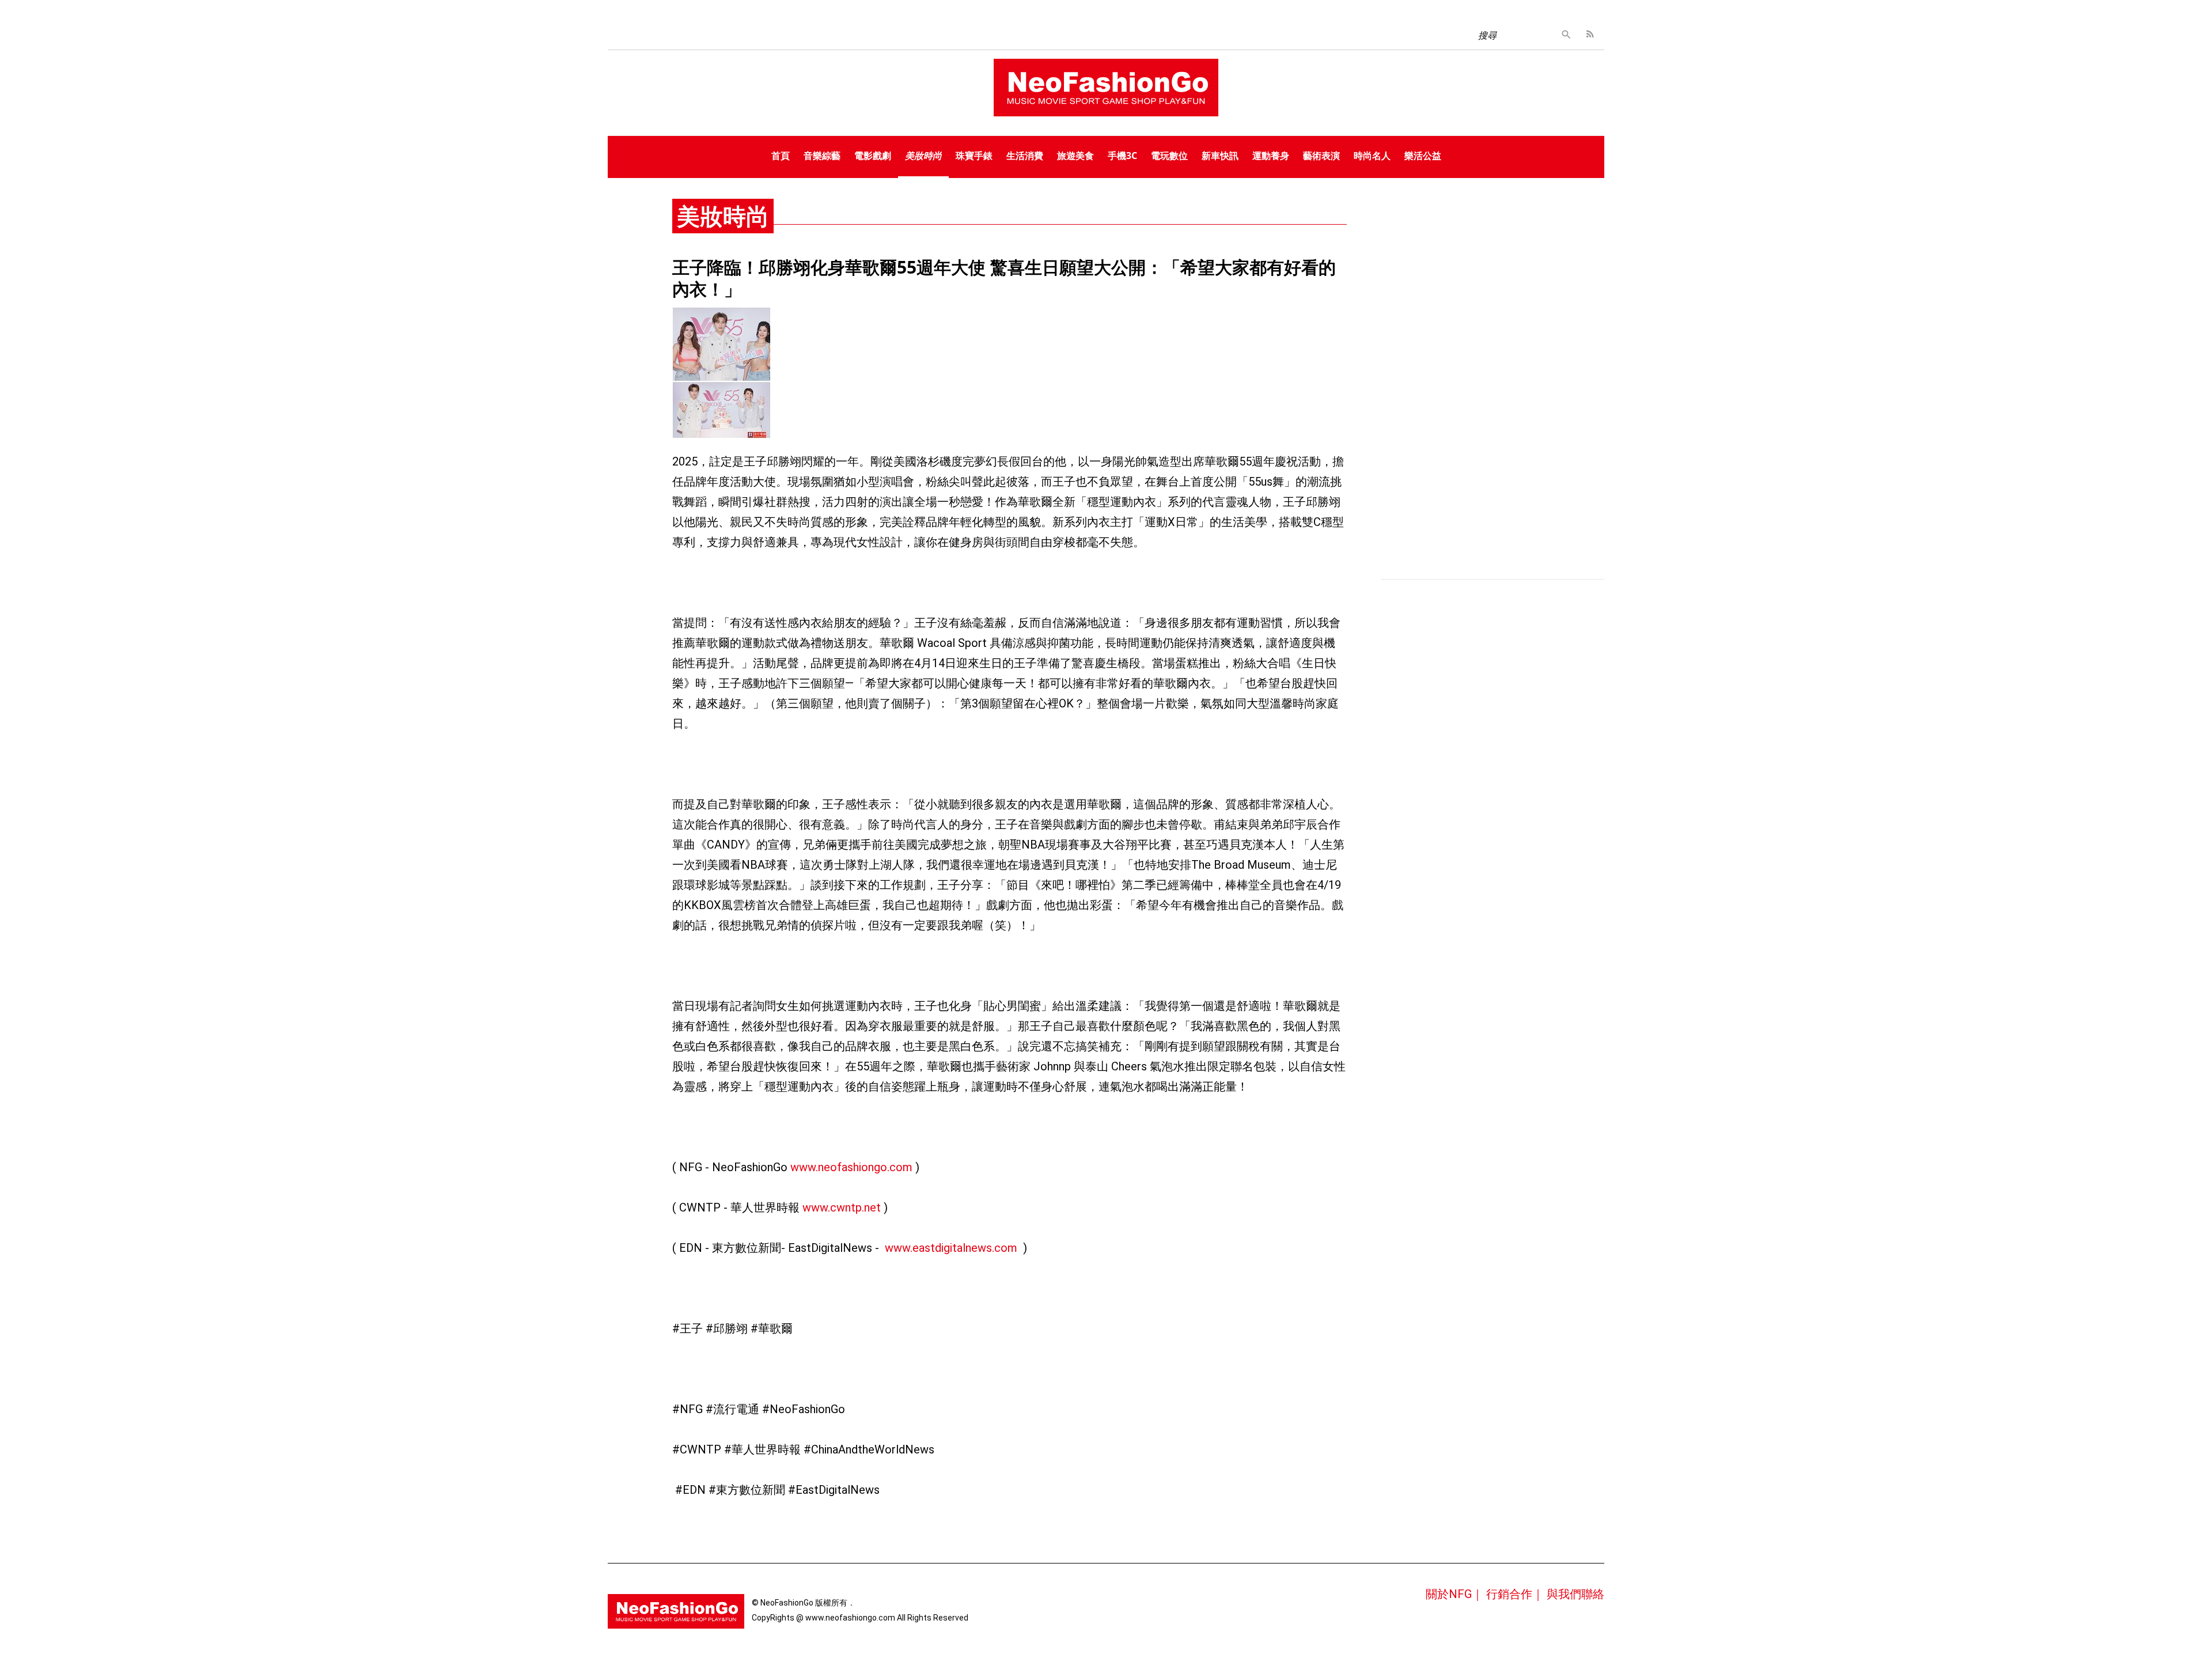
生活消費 (1025, 156)
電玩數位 (1169, 156)
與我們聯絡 (1575, 1594)
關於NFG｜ (1455, 1594)
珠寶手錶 (974, 156)
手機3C (1122, 156)
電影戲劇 (873, 156)
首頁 (781, 156)
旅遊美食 (1075, 156)
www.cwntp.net (842, 1207)
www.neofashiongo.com (851, 1167)
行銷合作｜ (1515, 1594)
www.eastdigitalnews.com (951, 1248)
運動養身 (1271, 156)
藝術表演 (1321, 156)
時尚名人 (1372, 156)
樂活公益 (1423, 156)
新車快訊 (1220, 156)
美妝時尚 (923, 156)
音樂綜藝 (822, 156)
